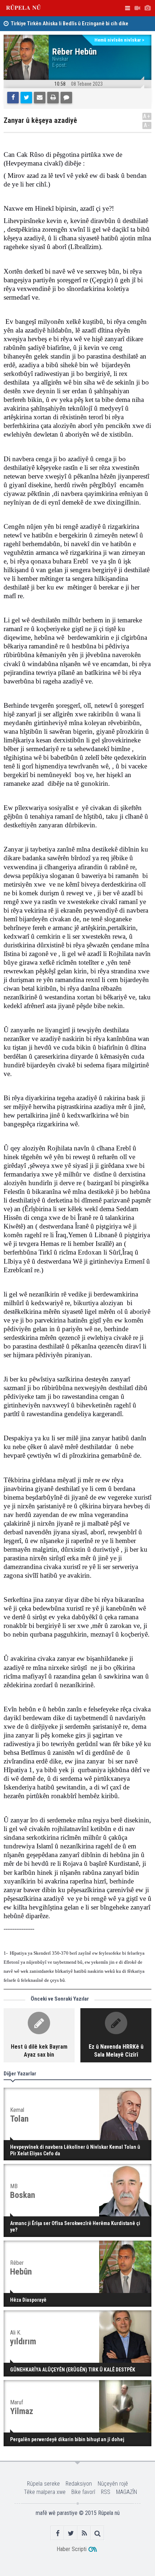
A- (147, 125)
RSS (106, 2492)
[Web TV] (137, 8)
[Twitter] (26, 98)
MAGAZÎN (127, 2492)
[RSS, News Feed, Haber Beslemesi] (84, 2533)
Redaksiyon (79, 2484)
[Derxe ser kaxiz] (53, 98)
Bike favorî (83, 2492)
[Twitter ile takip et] (71, 2533)
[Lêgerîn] (98, 2533)
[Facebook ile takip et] (57, 2533)
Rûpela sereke (43, 2484)
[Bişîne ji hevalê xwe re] (40, 98)
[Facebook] (13, 98)
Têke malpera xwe (45, 2492)
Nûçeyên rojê (113, 2484)
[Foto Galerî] (147, 8)
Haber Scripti (72, 2549)
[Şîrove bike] (66, 98)
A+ (147, 116)
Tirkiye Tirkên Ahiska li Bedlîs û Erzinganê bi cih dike (70, 24)
